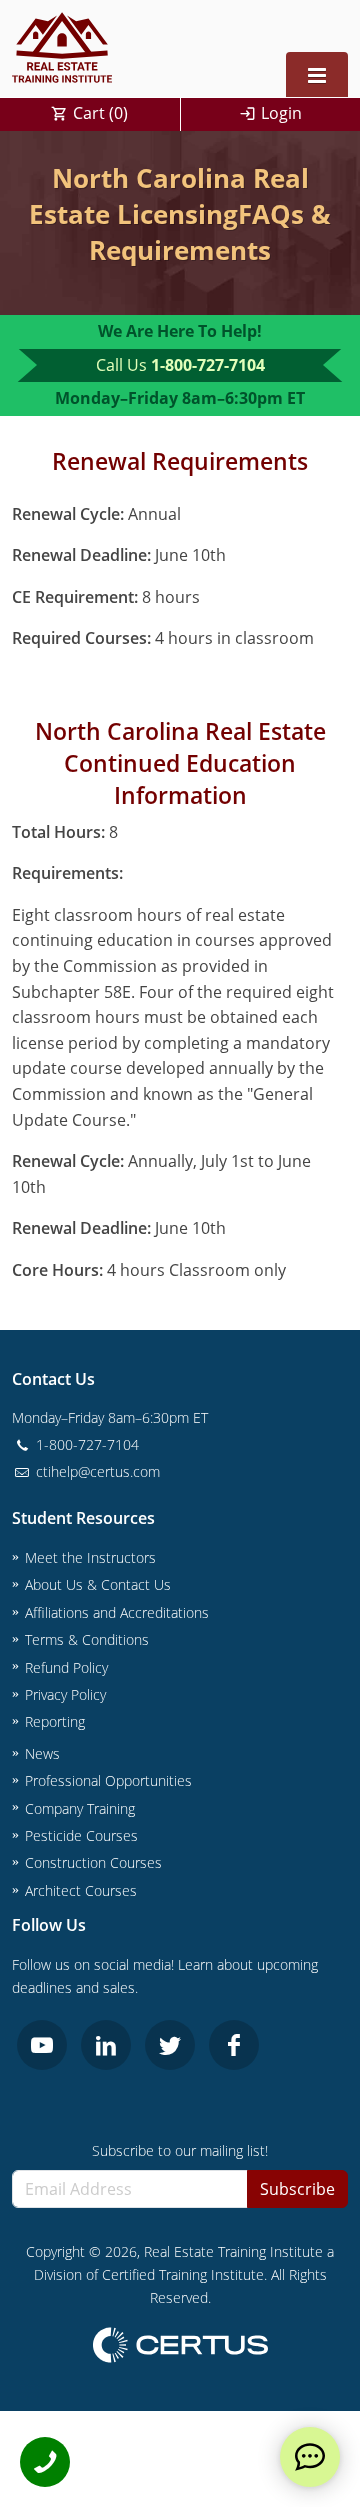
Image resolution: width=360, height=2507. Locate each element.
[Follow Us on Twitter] (170, 2045)
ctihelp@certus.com (96, 1471)
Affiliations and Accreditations (117, 1612)
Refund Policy (66, 1667)
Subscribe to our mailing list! (180, 2150)
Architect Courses (81, 1890)
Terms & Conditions (87, 1639)
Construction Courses (93, 1862)
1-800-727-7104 (208, 365)
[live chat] (310, 2457)
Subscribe (297, 2189)
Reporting (55, 1721)
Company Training (80, 1808)
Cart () (100, 113)
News (42, 1753)
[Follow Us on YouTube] (42, 2045)
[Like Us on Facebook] (234, 2045)
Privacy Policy (65, 1694)
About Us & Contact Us (98, 1584)
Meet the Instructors (90, 1557)
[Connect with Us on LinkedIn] (106, 2045)
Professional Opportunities (108, 1780)
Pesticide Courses (81, 1835)
